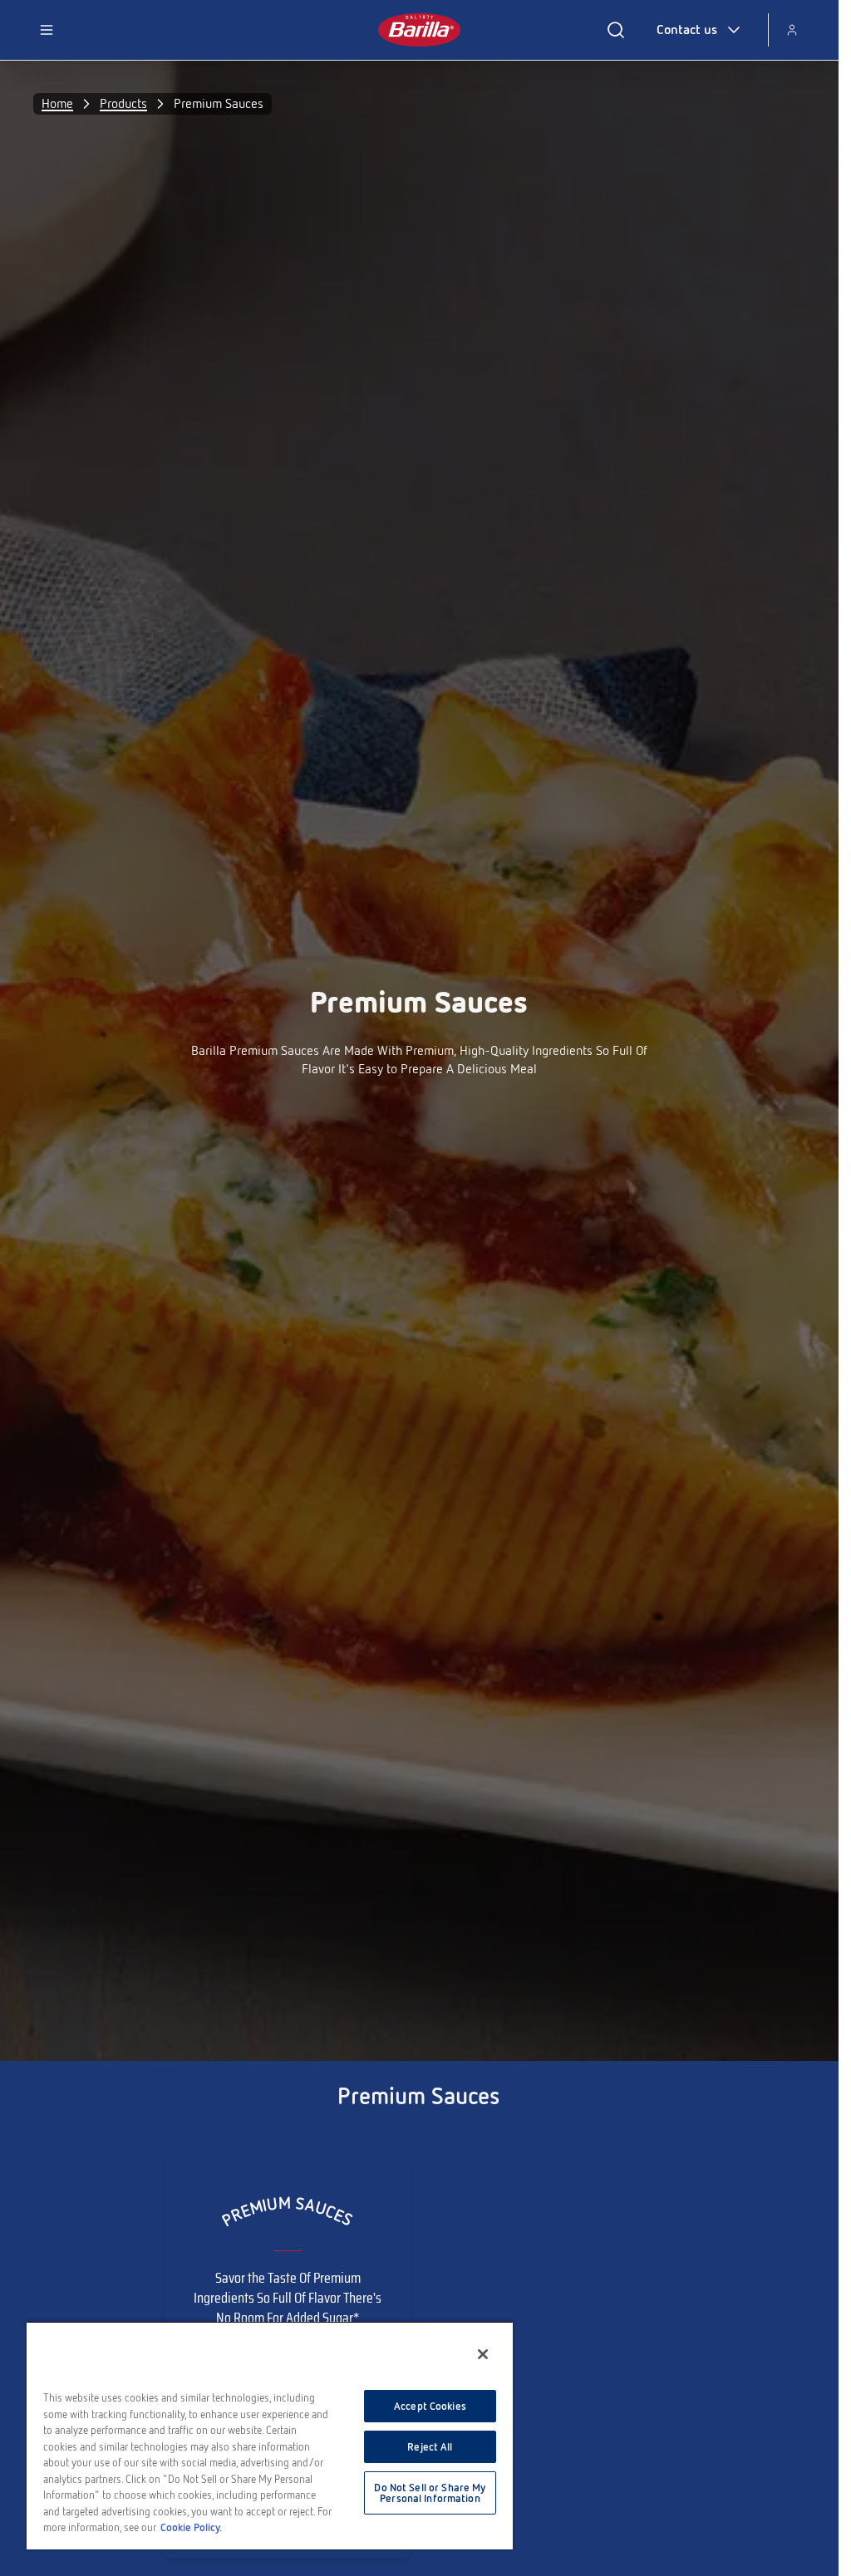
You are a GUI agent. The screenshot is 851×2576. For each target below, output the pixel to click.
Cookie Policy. (191, 2527)
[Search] (616, 30)
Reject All (430, 2447)
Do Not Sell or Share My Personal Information (430, 2493)
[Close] (483, 2354)
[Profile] (792, 30)
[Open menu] (47, 30)
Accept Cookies (430, 2406)
